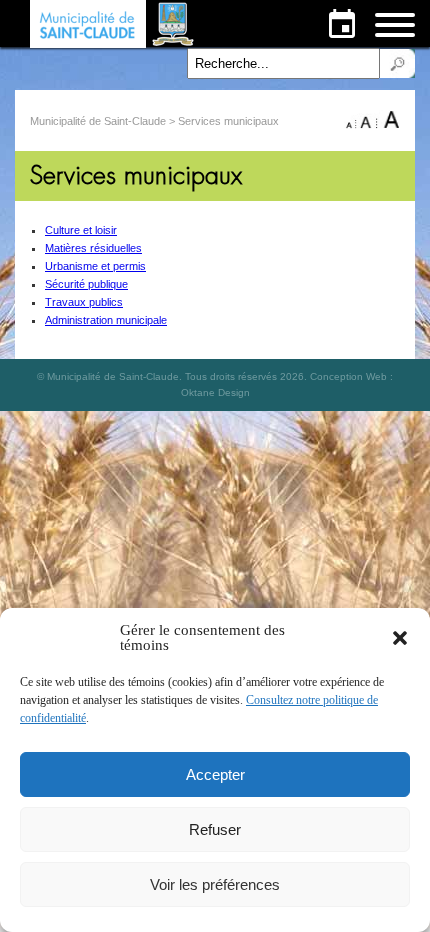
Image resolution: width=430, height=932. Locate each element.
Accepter (215, 774)
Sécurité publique (86, 284)
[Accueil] (114, 24)
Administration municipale (106, 320)
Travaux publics (84, 302)
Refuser (215, 829)
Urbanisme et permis (95, 266)
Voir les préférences (215, 884)
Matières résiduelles (93, 248)
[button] (400, 638)
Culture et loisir (81, 230)
